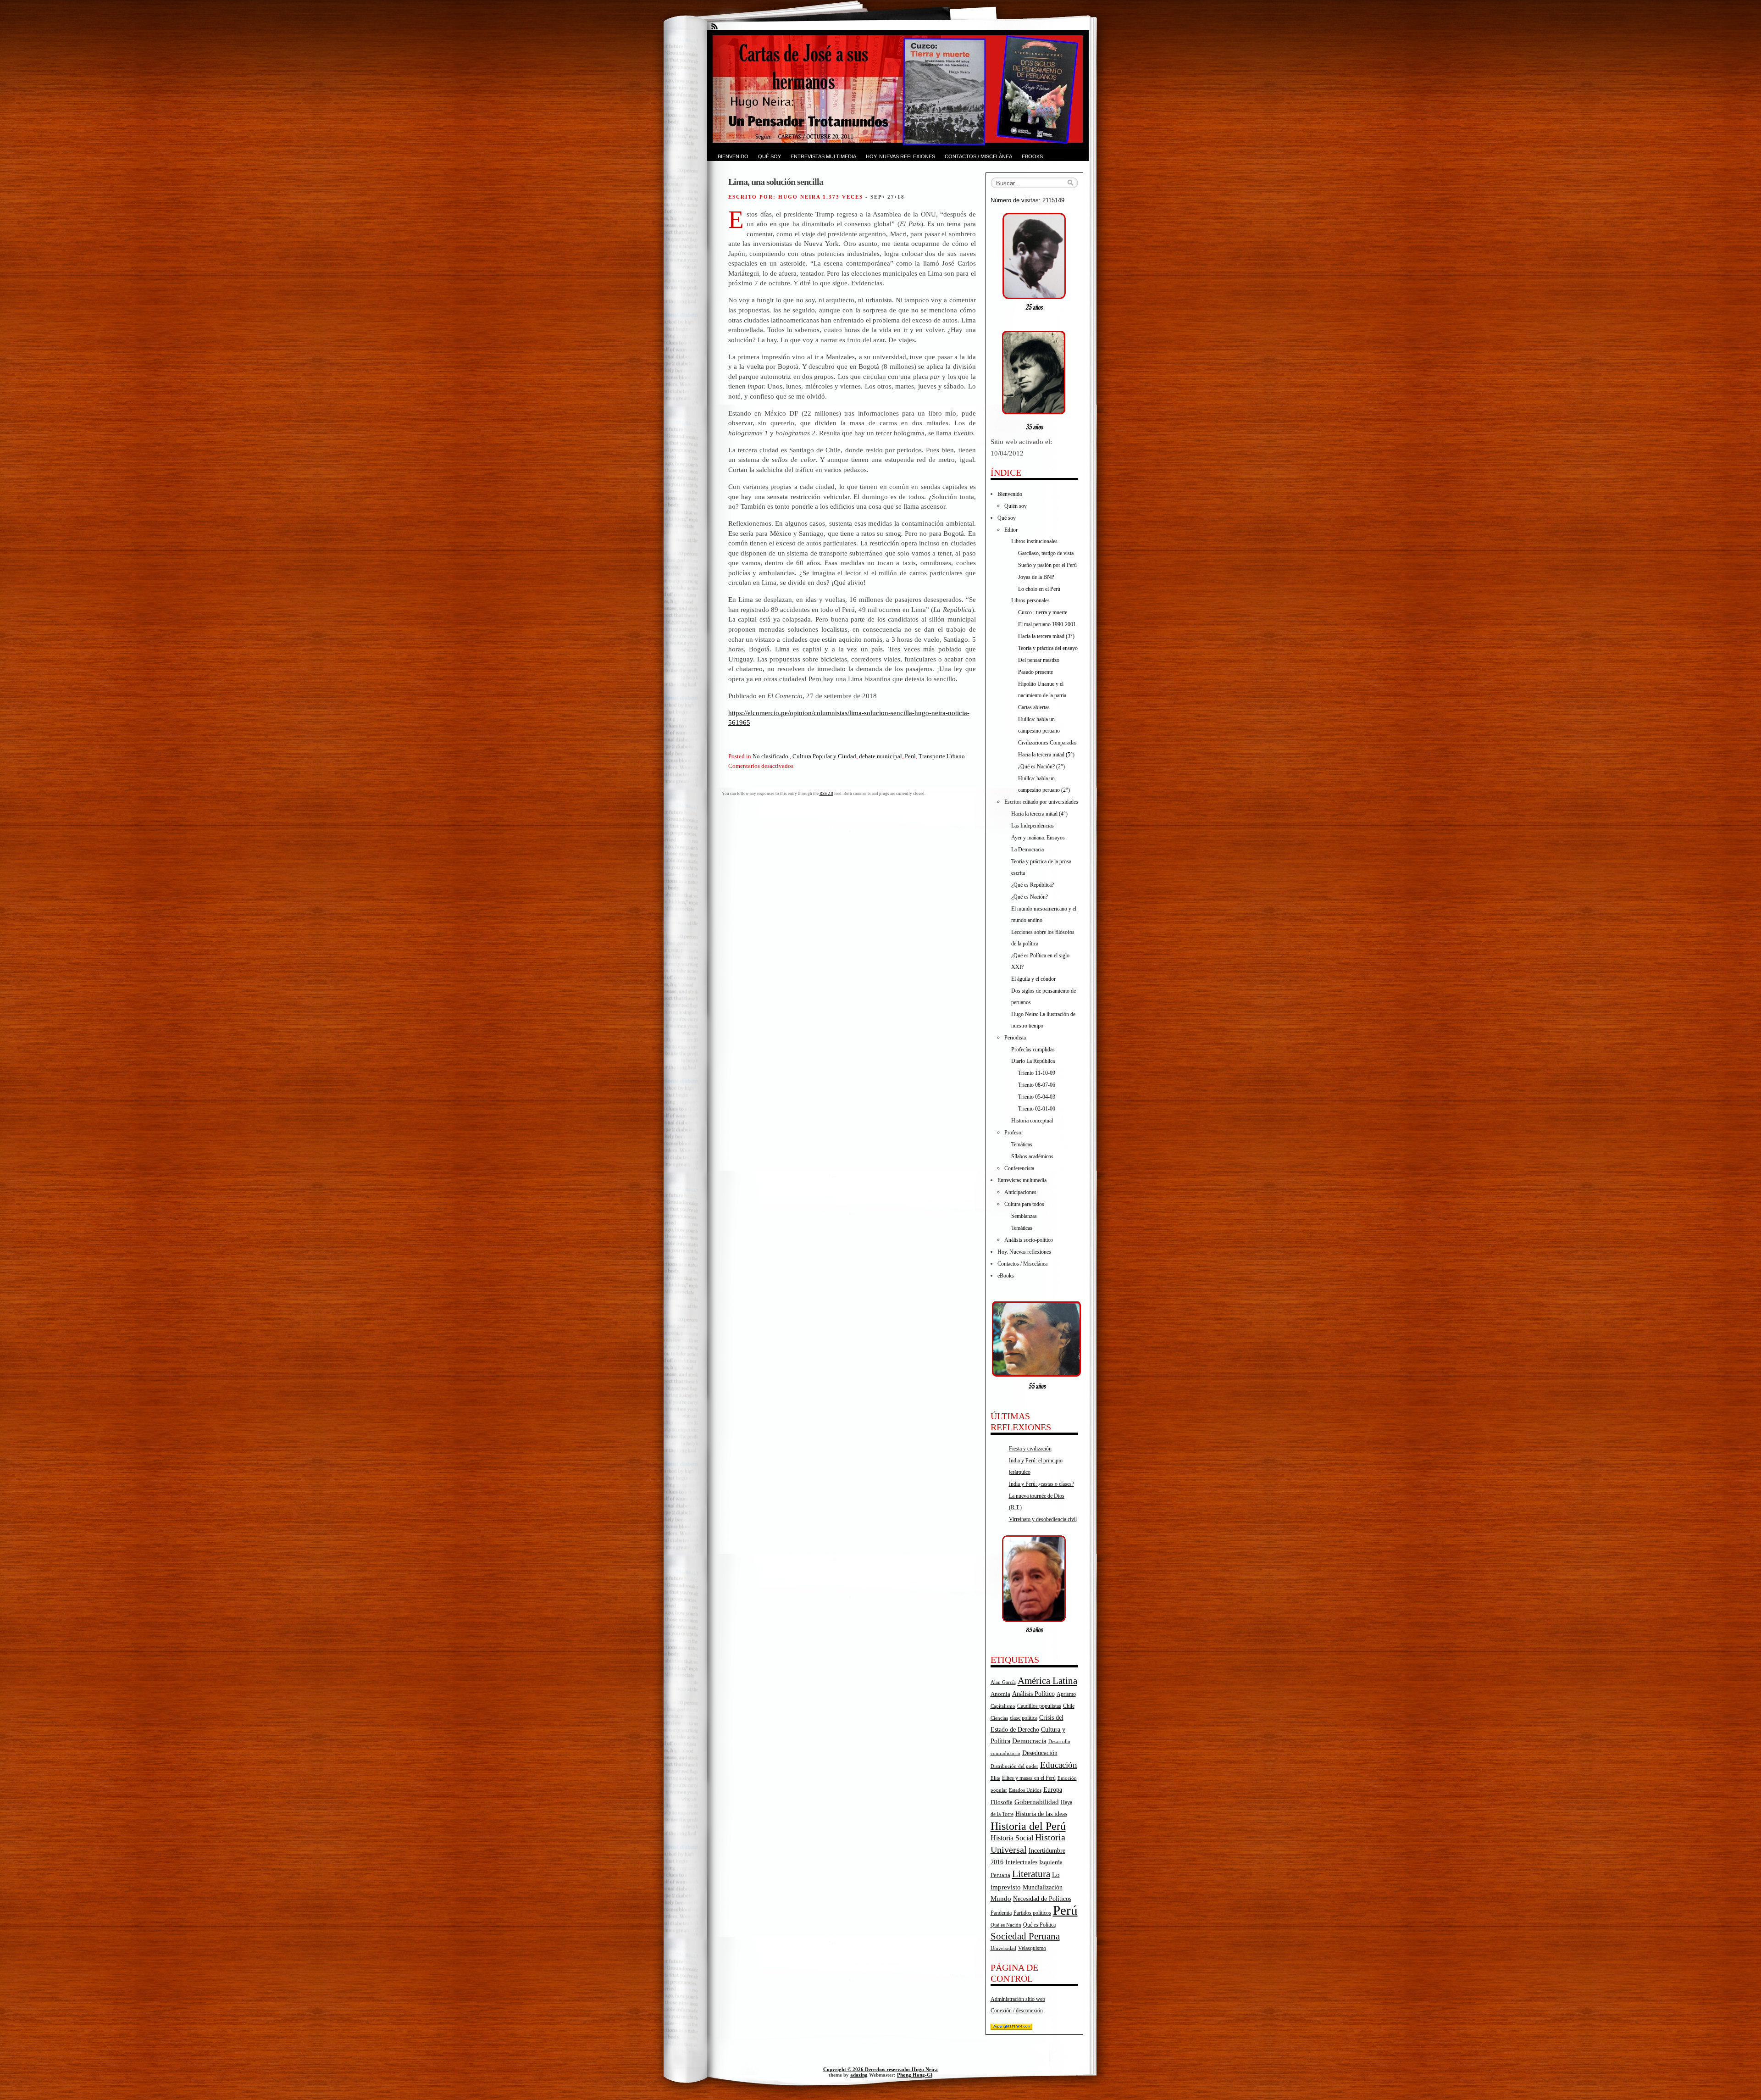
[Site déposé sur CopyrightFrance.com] (1011, 2028)
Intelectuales (1021, 1862)
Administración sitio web (1018, 1999)
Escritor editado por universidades (1041, 802)
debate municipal (880, 756)
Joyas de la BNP (1036, 577)
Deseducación (1040, 1753)
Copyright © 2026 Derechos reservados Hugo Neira (880, 2069)
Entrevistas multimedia (823, 156)
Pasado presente (1036, 672)
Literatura (1031, 1874)
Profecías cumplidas (1033, 1050)
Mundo (1001, 1899)
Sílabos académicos (1032, 1156)
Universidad (1003, 1948)
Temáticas (1022, 1144)
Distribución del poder (1014, 1766)
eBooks (1032, 156)
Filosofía (1002, 1802)
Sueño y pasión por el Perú (1047, 565)
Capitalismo (1003, 1706)
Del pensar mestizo (1039, 660)
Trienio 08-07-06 (1037, 1085)
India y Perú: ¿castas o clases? (1041, 1484)
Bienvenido (733, 156)
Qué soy (770, 156)
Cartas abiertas (1034, 707)
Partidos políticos (1032, 1913)
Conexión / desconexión (1017, 2011)
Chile (1069, 1706)
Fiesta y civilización (1030, 1449)
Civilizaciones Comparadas (1047, 743)
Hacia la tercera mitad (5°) (1046, 755)
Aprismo (1066, 1694)
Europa (1053, 1790)
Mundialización (1043, 1887)
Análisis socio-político (1029, 1240)
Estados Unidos (1025, 1790)
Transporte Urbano (942, 756)
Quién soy (1016, 506)
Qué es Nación (1006, 1925)
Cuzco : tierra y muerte (1043, 612)
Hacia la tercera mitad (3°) (1046, 636)
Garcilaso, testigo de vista (1046, 553)
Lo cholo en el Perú (1039, 589)
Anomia (1000, 1694)
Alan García (1003, 1682)
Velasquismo (1032, 1948)
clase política (1024, 1718)
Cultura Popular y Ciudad (824, 756)
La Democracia (1027, 850)
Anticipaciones (1020, 1192)
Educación (1059, 1765)
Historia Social (1012, 1838)
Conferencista (1019, 1168)
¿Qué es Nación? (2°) (1041, 767)
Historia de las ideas (1041, 1814)
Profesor (1014, 1133)
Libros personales (1030, 600)
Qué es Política (1039, 1925)
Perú (910, 756)
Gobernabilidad (1037, 1802)
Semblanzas (1024, 1216)
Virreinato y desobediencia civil (1043, 1519)
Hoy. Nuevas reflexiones (900, 156)
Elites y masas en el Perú (1029, 1778)
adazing (859, 2075)
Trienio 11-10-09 (1037, 1073)
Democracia (1029, 1741)
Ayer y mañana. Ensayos (1038, 838)
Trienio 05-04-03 (1037, 1097)
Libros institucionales (1034, 541)
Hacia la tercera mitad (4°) (1039, 814)
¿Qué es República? (1033, 885)
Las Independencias (1033, 826)
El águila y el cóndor (1033, 979)
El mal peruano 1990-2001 (1047, 624)
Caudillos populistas (1039, 1706)
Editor (1011, 530)
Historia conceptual (1032, 1121)
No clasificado (770, 756)
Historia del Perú (1028, 1826)
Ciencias (999, 1718)
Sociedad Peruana (1025, 1936)
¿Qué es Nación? (1030, 897)
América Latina (1047, 1681)
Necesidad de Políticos (1042, 1899)
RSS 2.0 (826, 794)
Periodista (1015, 1038)
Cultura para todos (1024, 1204)
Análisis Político (1033, 1694)
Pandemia (1001, 1913)
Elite (995, 1778)
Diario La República (1033, 1061)
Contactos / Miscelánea (978, 156)
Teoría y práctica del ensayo (1048, 648)
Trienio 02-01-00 (1037, 1109)
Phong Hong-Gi (915, 2075)
